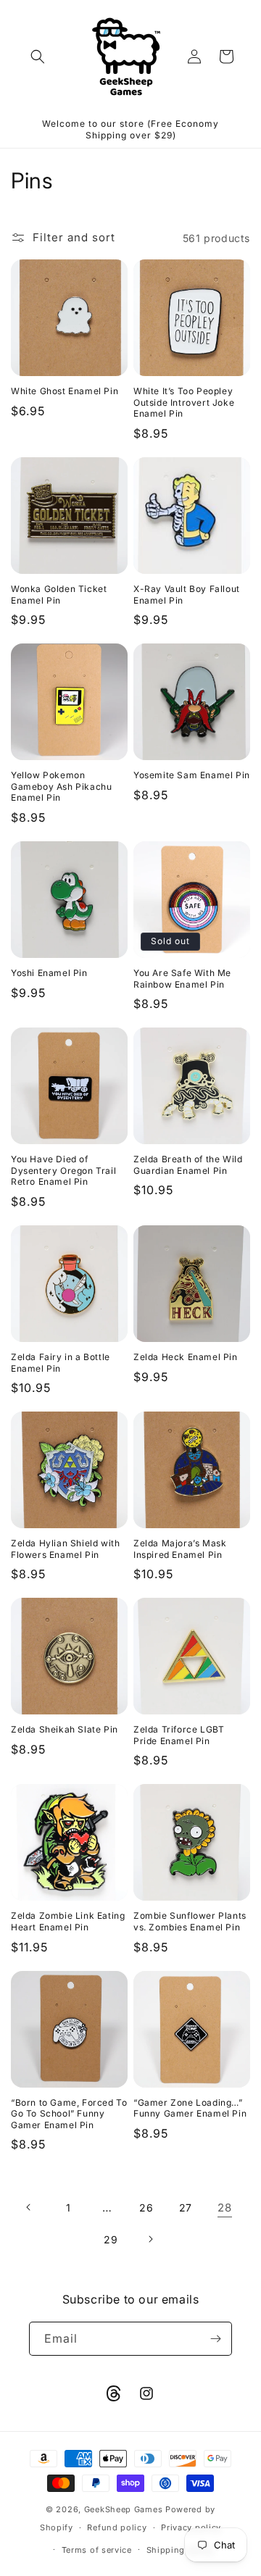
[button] (38, 57)
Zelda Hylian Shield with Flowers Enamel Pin (65, 1549)
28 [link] (224, 2208)
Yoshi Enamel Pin (49, 973)
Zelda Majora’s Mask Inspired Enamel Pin (180, 1549)
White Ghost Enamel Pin (65, 391)
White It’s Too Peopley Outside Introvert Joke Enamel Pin (184, 402)
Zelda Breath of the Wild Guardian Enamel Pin (188, 1165)
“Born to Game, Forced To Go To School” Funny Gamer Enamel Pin (69, 2114)
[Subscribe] (215, 2339)
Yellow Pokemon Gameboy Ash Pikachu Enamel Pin (61, 786)
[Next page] (150, 2239)
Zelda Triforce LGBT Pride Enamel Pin (179, 1735)
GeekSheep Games (124, 2509)
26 (146, 2208)
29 (111, 2239)
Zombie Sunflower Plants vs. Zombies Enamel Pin (190, 1921)
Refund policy (117, 2527)
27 (186, 2208)
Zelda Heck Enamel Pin (186, 1357)
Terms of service (97, 2550)
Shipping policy (181, 2550)
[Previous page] (29, 2207)
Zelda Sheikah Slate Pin (65, 1729)
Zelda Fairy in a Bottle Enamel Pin (61, 1363)
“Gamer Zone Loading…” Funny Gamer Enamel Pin (190, 2108)
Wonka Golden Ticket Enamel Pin (59, 595)
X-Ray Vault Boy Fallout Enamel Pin (187, 595)
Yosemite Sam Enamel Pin (192, 775)
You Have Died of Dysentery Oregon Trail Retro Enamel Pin (63, 1170)
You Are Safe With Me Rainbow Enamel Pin (182, 979)
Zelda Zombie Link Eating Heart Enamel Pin (68, 1921)
